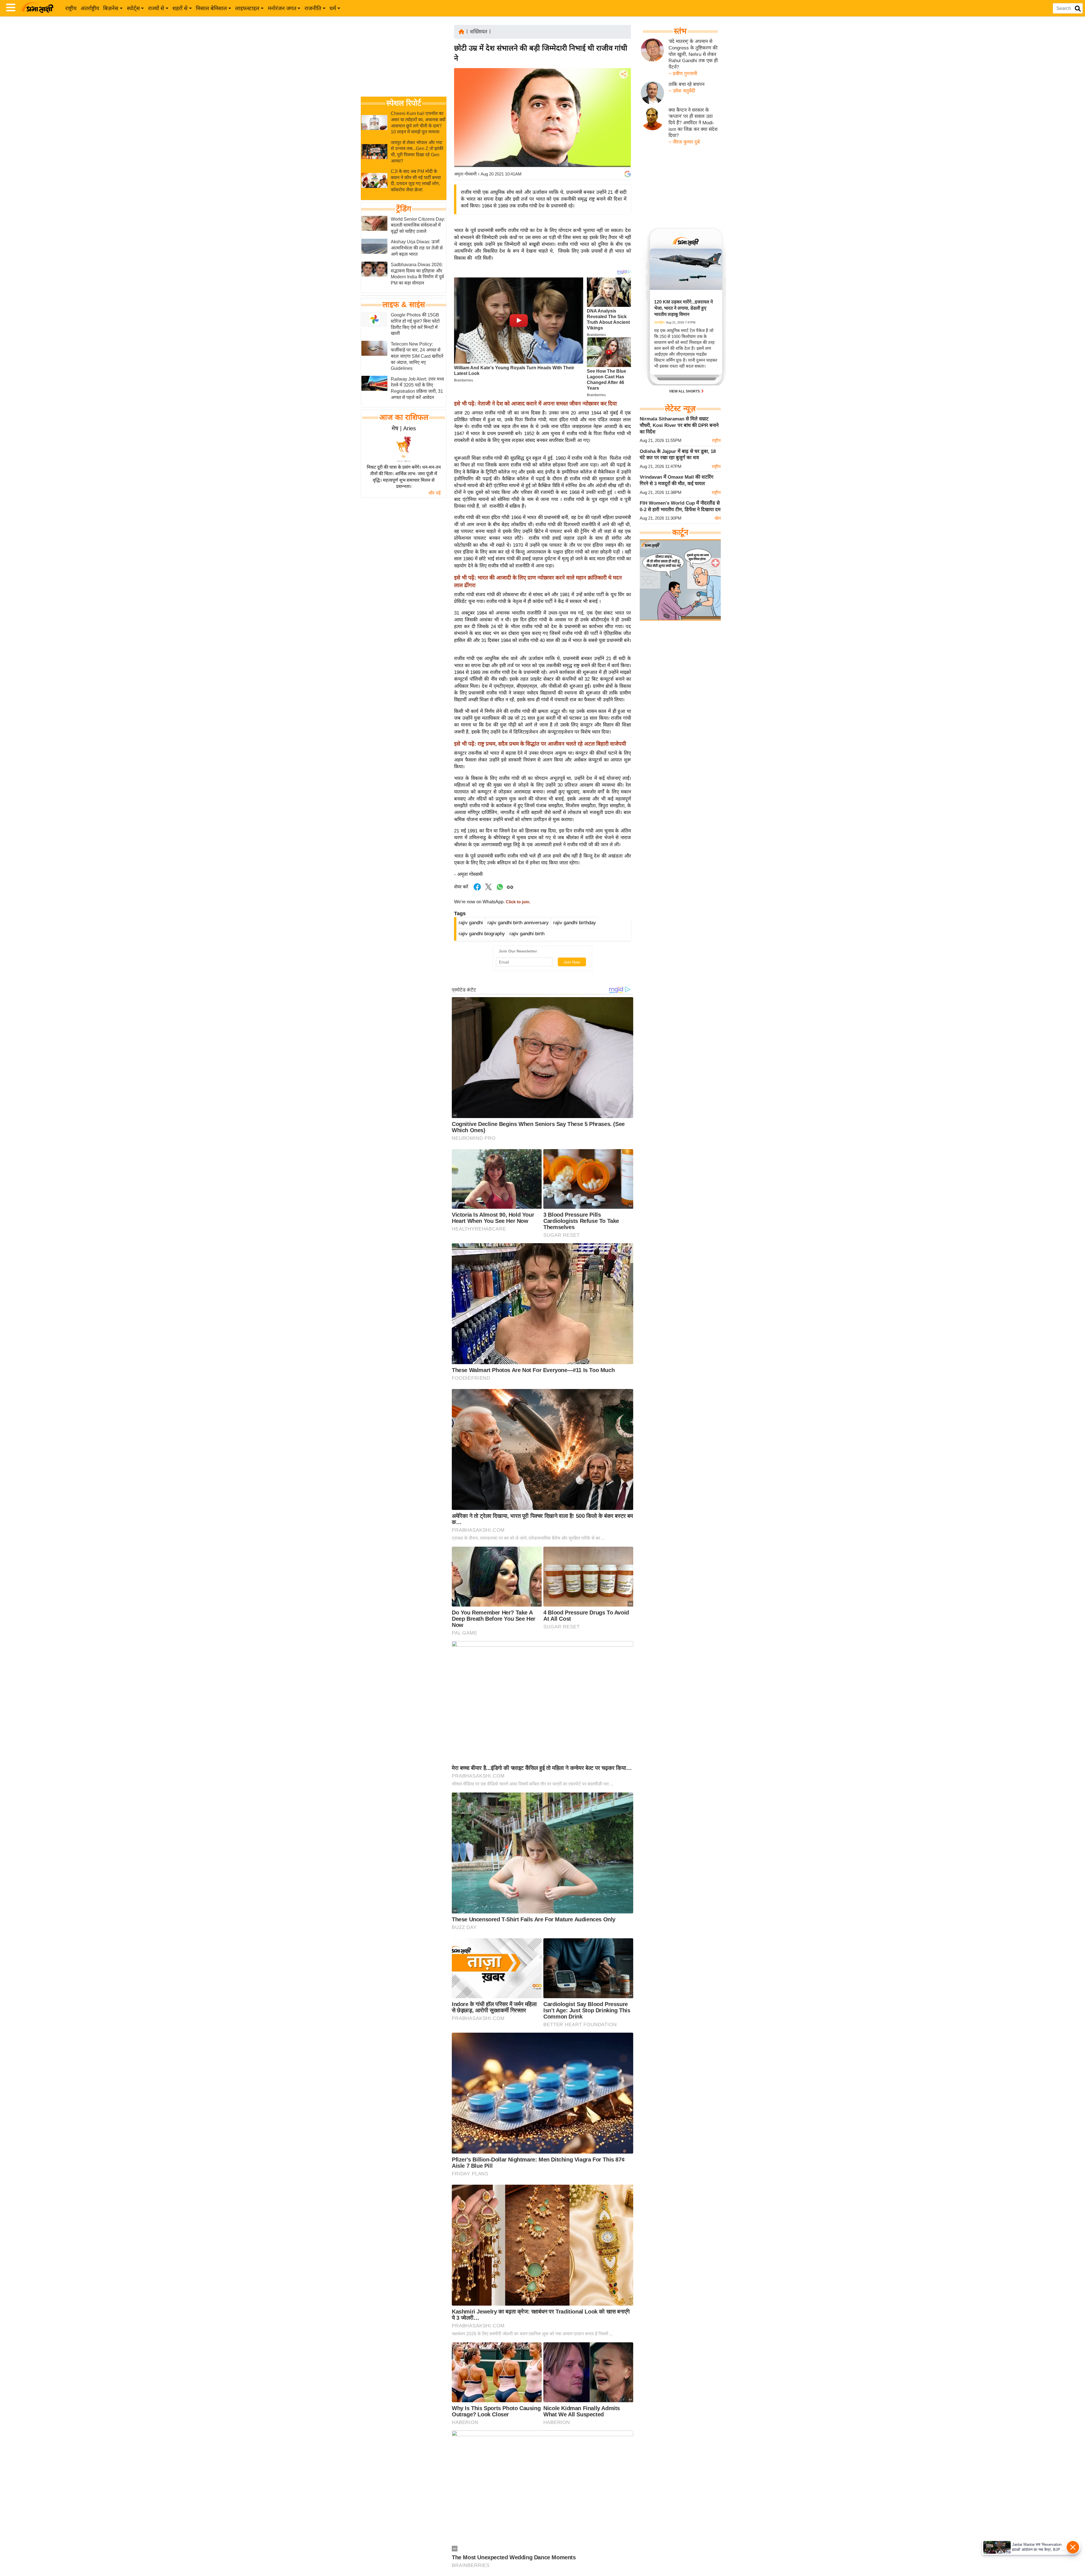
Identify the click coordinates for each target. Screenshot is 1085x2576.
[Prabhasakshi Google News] (628, 174)
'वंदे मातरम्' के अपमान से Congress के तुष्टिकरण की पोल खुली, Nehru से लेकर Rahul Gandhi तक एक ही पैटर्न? (693, 54)
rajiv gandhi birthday (575, 923)
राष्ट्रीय (71, 8)
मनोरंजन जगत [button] (282, 8)
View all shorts (685, 391)
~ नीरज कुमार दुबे (684, 142)
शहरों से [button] (180, 8)
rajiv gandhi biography (482, 934)
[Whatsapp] (500, 890)
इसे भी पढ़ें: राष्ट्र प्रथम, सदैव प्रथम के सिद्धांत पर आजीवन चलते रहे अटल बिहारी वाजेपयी (540, 744)
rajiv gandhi (471, 923)
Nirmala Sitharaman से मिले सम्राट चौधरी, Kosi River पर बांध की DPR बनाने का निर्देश (679, 425)
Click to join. (517, 902)
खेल (718, 518)
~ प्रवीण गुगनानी (683, 73)
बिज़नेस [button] (111, 8)
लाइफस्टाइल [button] (247, 8)
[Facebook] (623, 91)
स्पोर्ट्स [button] (133, 8)
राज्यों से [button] (156, 8)
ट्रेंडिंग (404, 209)
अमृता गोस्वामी (465, 174)
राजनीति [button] (313, 8)
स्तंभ (680, 31)
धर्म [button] (333, 8)
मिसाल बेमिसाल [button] (211, 8)
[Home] (461, 31)
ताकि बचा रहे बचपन (686, 84)
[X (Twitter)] (623, 104)
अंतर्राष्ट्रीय (90, 8)
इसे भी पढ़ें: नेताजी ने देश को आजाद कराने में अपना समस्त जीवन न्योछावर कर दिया (535, 404)
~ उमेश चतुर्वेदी (682, 91)
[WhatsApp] (623, 116)
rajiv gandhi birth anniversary (518, 923)
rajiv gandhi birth (527, 934)
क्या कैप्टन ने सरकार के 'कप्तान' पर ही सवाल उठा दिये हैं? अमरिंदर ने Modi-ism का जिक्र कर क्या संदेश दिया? (693, 123)
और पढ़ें (434, 493)
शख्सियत (479, 32)
